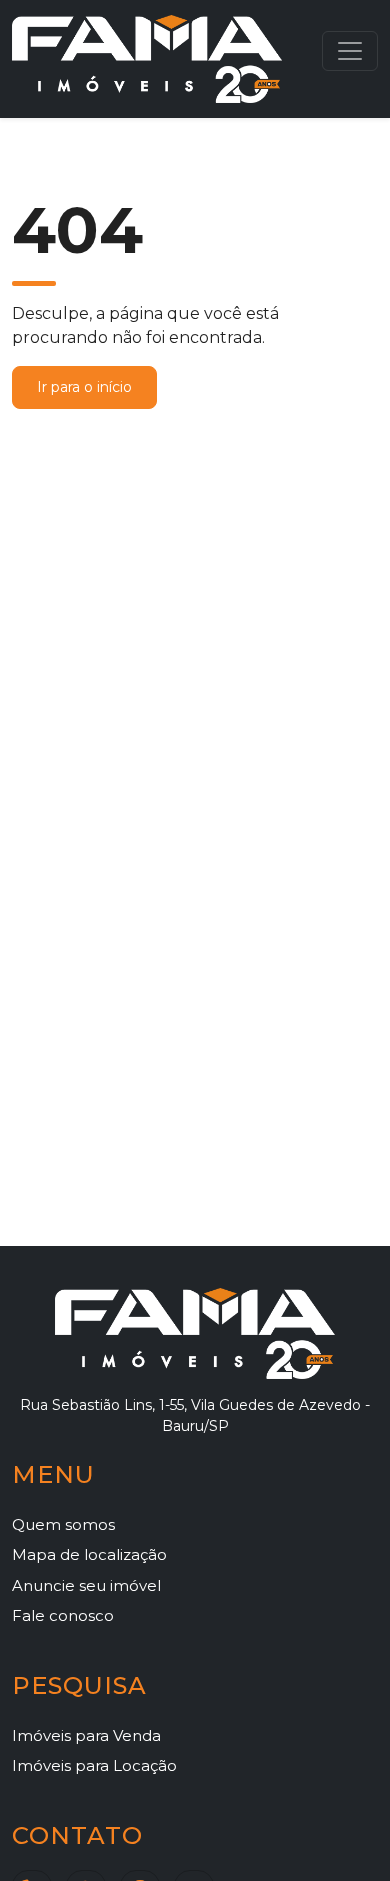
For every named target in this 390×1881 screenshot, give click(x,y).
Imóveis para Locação (94, 1765)
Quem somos (63, 1524)
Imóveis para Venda (86, 1735)
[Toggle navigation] (350, 51)
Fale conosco (63, 1615)
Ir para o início (84, 387)
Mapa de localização (89, 1554)
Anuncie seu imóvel (86, 1585)
